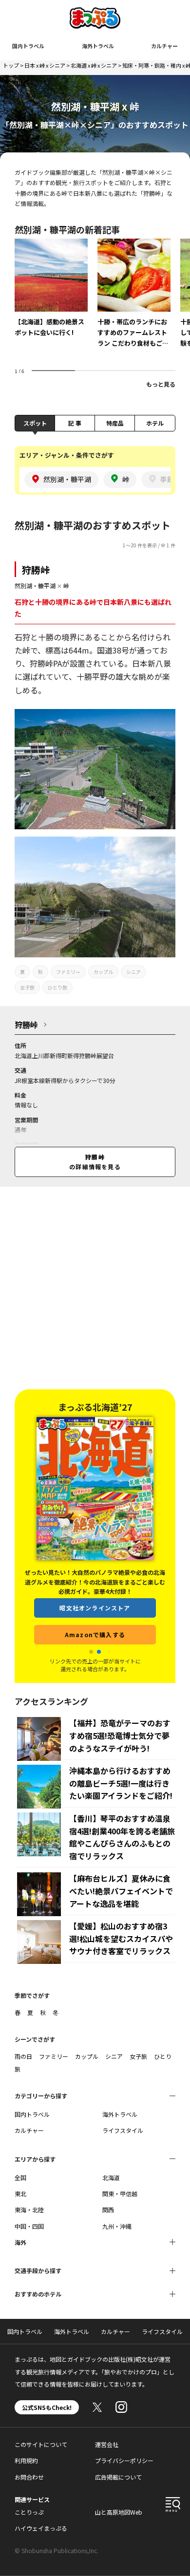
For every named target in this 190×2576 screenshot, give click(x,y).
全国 (20, 2177)
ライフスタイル (123, 2130)
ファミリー (68, 972)
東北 (20, 2193)
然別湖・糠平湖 (35, 586)
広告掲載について (118, 2477)
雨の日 (23, 2056)
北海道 (111, 2177)
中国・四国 (29, 2226)
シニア (133, 972)
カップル (103, 972)
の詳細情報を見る (95, 1162)
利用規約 (26, 2460)
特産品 (115, 423)
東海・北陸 (29, 2210)
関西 (108, 2210)
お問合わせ (29, 2477)
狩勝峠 (36, 569)
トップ (11, 65)
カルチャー (164, 46)
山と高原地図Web (119, 2512)
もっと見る (161, 384)
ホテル (155, 423)
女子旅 (27, 987)
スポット (35, 423)
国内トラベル (28, 46)
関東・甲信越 (120, 2193)
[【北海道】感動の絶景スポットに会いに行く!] (51, 295)
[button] (91, 1652)
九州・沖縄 (117, 2226)
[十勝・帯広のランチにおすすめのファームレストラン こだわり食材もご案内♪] (134, 300)
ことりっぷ (29, 2512)
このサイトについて (41, 2444)
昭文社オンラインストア (95, 1608)
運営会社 (107, 2444)
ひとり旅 (57, 987)
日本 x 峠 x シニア (45, 65)
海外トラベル (98, 46)
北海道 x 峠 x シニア (94, 65)
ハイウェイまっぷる (41, 2528)
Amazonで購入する (95, 1634)
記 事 (75, 423)
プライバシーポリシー (124, 2460)
